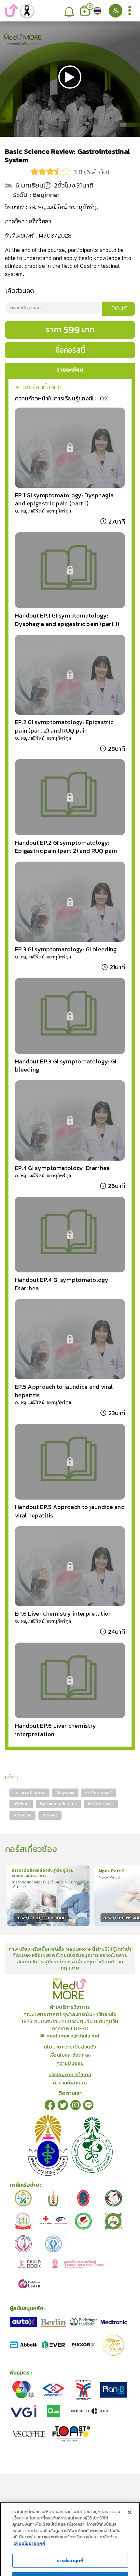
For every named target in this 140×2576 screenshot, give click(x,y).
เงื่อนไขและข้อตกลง (70, 2055)
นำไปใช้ (119, 308)
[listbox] (70, 11)
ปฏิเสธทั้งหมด (70, 2547)
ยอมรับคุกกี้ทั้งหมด (70, 2564)
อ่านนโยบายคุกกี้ (30, 2511)
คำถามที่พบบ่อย (70, 2082)
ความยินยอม (70, 2063)
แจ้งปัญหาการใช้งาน (70, 2074)
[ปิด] (130, 2480)
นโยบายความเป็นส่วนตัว (70, 2047)
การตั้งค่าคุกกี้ (70, 2528)
